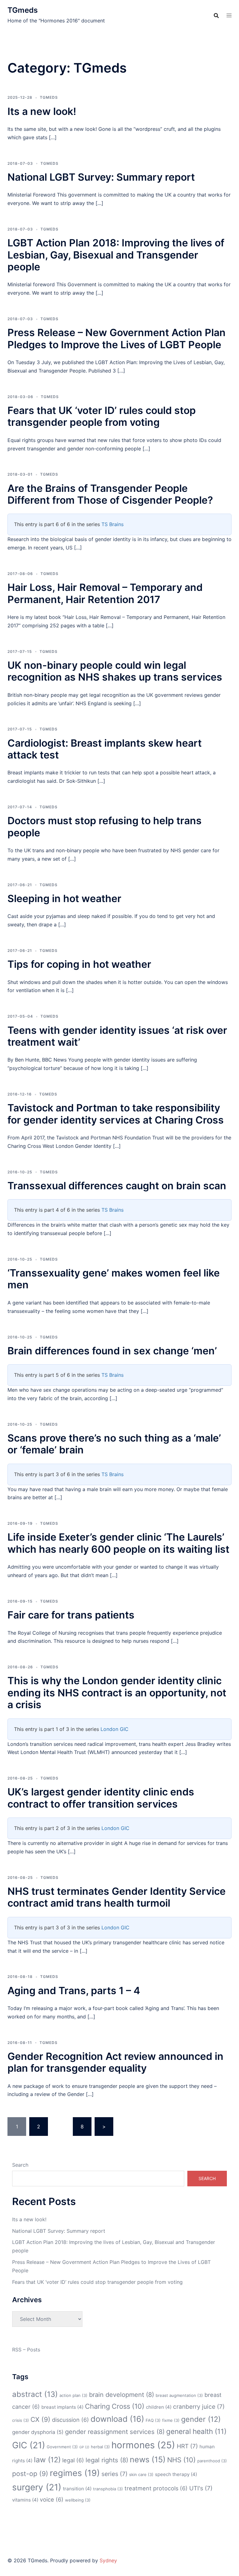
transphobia (108, 2489)
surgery (37, 2487)
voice (52, 2499)
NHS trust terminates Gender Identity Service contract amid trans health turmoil (117, 1897)
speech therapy (176, 2474)
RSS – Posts (26, 2350)
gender (201, 2419)
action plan (73, 2395)
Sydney (108, 2560)
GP (84, 2447)
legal (73, 2460)
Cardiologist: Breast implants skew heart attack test (105, 749)
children (159, 2407)
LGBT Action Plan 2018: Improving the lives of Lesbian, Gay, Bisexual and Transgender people (116, 255)
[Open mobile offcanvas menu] (229, 15)
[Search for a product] (216, 16)
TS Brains (112, 524)
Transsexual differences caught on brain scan (117, 1186)
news (148, 2460)
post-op (30, 2474)
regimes (75, 2473)
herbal (100, 2447)
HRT (187, 2446)
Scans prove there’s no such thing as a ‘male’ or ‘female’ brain (114, 1444)
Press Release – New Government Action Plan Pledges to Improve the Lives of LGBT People (117, 338)
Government (62, 2447)
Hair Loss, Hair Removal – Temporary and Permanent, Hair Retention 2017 (105, 593)
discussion (70, 2420)
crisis (21, 2420)
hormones (143, 2445)
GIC (29, 2445)
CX (40, 2419)
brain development (122, 2395)
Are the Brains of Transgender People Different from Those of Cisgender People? (110, 494)
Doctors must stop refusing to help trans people (105, 827)
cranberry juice (199, 2407)
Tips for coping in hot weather (79, 964)
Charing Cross (115, 2406)
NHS (181, 2460)
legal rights (107, 2460)
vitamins (25, 2500)
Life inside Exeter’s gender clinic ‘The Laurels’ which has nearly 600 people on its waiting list (118, 1543)
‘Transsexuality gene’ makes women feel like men (114, 1279)
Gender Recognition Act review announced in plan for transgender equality (115, 2062)
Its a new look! (42, 111)
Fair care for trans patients (71, 1615)
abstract (35, 2394)
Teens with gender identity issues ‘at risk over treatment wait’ (117, 1036)
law (47, 2460)
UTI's (201, 2488)
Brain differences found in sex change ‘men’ (112, 1351)
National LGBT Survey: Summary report (101, 177)
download (117, 2419)
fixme (171, 2420)
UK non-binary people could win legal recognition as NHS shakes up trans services (115, 671)
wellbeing (78, 2500)
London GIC (115, 1729)
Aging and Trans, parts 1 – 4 (74, 1991)
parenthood (212, 2461)
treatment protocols (156, 2488)
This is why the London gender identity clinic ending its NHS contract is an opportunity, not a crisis (117, 1693)
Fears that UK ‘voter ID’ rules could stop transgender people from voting (102, 416)
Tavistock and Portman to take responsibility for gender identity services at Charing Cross (116, 1114)
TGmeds (23, 10)
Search (20, 2165)
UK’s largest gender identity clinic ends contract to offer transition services (101, 1798)
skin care (141, 2474)
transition (77, 2489)
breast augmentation (179, 2395)
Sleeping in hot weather (64, 898)
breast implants (62, 2407)
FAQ (153, 2420)
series (115, 2474)
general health (196, 2431)
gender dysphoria (38, 2432)
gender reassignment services (115, 2432)
